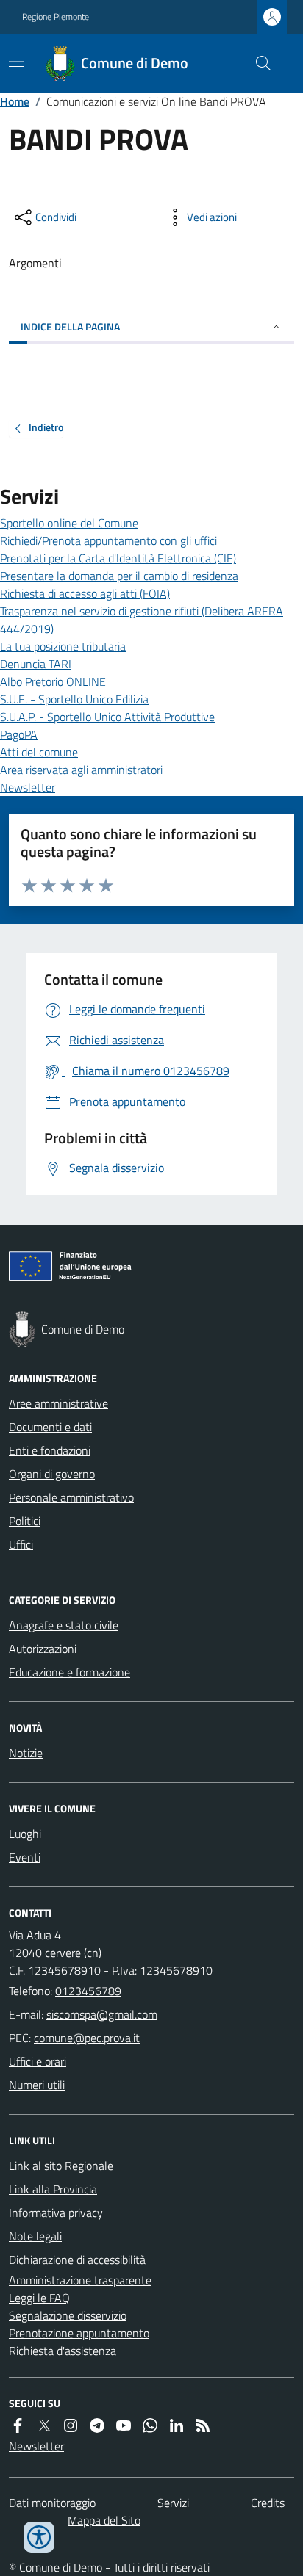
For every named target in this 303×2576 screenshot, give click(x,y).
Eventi (25, 1857)
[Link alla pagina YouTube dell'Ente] (124, 2425)
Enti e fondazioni (50, 1450)
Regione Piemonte (56, 17)
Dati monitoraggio (52, 2503)
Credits (268, 2503)
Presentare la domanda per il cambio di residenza (119, 576)
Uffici (21, 1544)
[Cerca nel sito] (257, 63)
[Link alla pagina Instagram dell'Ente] (71, 2425)
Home (15, 101)
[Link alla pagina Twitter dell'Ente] (44, 2425)
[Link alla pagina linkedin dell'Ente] (177, 2425)
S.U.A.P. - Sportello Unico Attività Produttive (107, 717)
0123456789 (88, 1991)
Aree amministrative (58, 1403)
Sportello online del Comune (69, 523)
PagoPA (19, 734)
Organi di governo (52, 1474)
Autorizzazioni (43, 1649)
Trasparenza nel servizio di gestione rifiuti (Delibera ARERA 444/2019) (142, 620)
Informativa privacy (56, 2213)
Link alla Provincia (53, 2189)
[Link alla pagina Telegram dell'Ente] (97, 2425)
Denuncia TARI (36, 664)
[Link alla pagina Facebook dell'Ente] (18, 2425)
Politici (25, 1521)
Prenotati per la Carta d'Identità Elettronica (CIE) (118, 558)
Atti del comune (39, 752)
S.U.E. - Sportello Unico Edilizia (74, 699)
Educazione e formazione (69, 1672)
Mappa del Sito (104, 2520)
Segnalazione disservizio (68, 2315)
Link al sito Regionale (61, 2166)
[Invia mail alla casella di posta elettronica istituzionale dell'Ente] (102, 2014)
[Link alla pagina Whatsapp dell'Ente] (150, 2425)
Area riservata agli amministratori (81, 770)
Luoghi (25, 1834)
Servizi (173, 2503)
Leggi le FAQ (39, 2298)
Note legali (35, 2236)
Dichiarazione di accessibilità (77, 2260)
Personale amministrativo (71, 1497)
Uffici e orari (38, 2061)
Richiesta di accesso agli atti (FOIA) (85, 593)
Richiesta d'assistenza (63, 2351)
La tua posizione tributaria (63, 646)
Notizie (26, 1753)
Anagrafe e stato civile (64, 1625)
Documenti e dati (50, 1427)
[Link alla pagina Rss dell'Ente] (203, 2425)
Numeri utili (37, 2085)
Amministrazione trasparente (80, 2280)
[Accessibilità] (39, 2537)
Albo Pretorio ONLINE (53, 681)
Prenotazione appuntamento (79, 2333)
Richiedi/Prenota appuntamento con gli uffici (108, 540)
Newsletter (28, 787)
